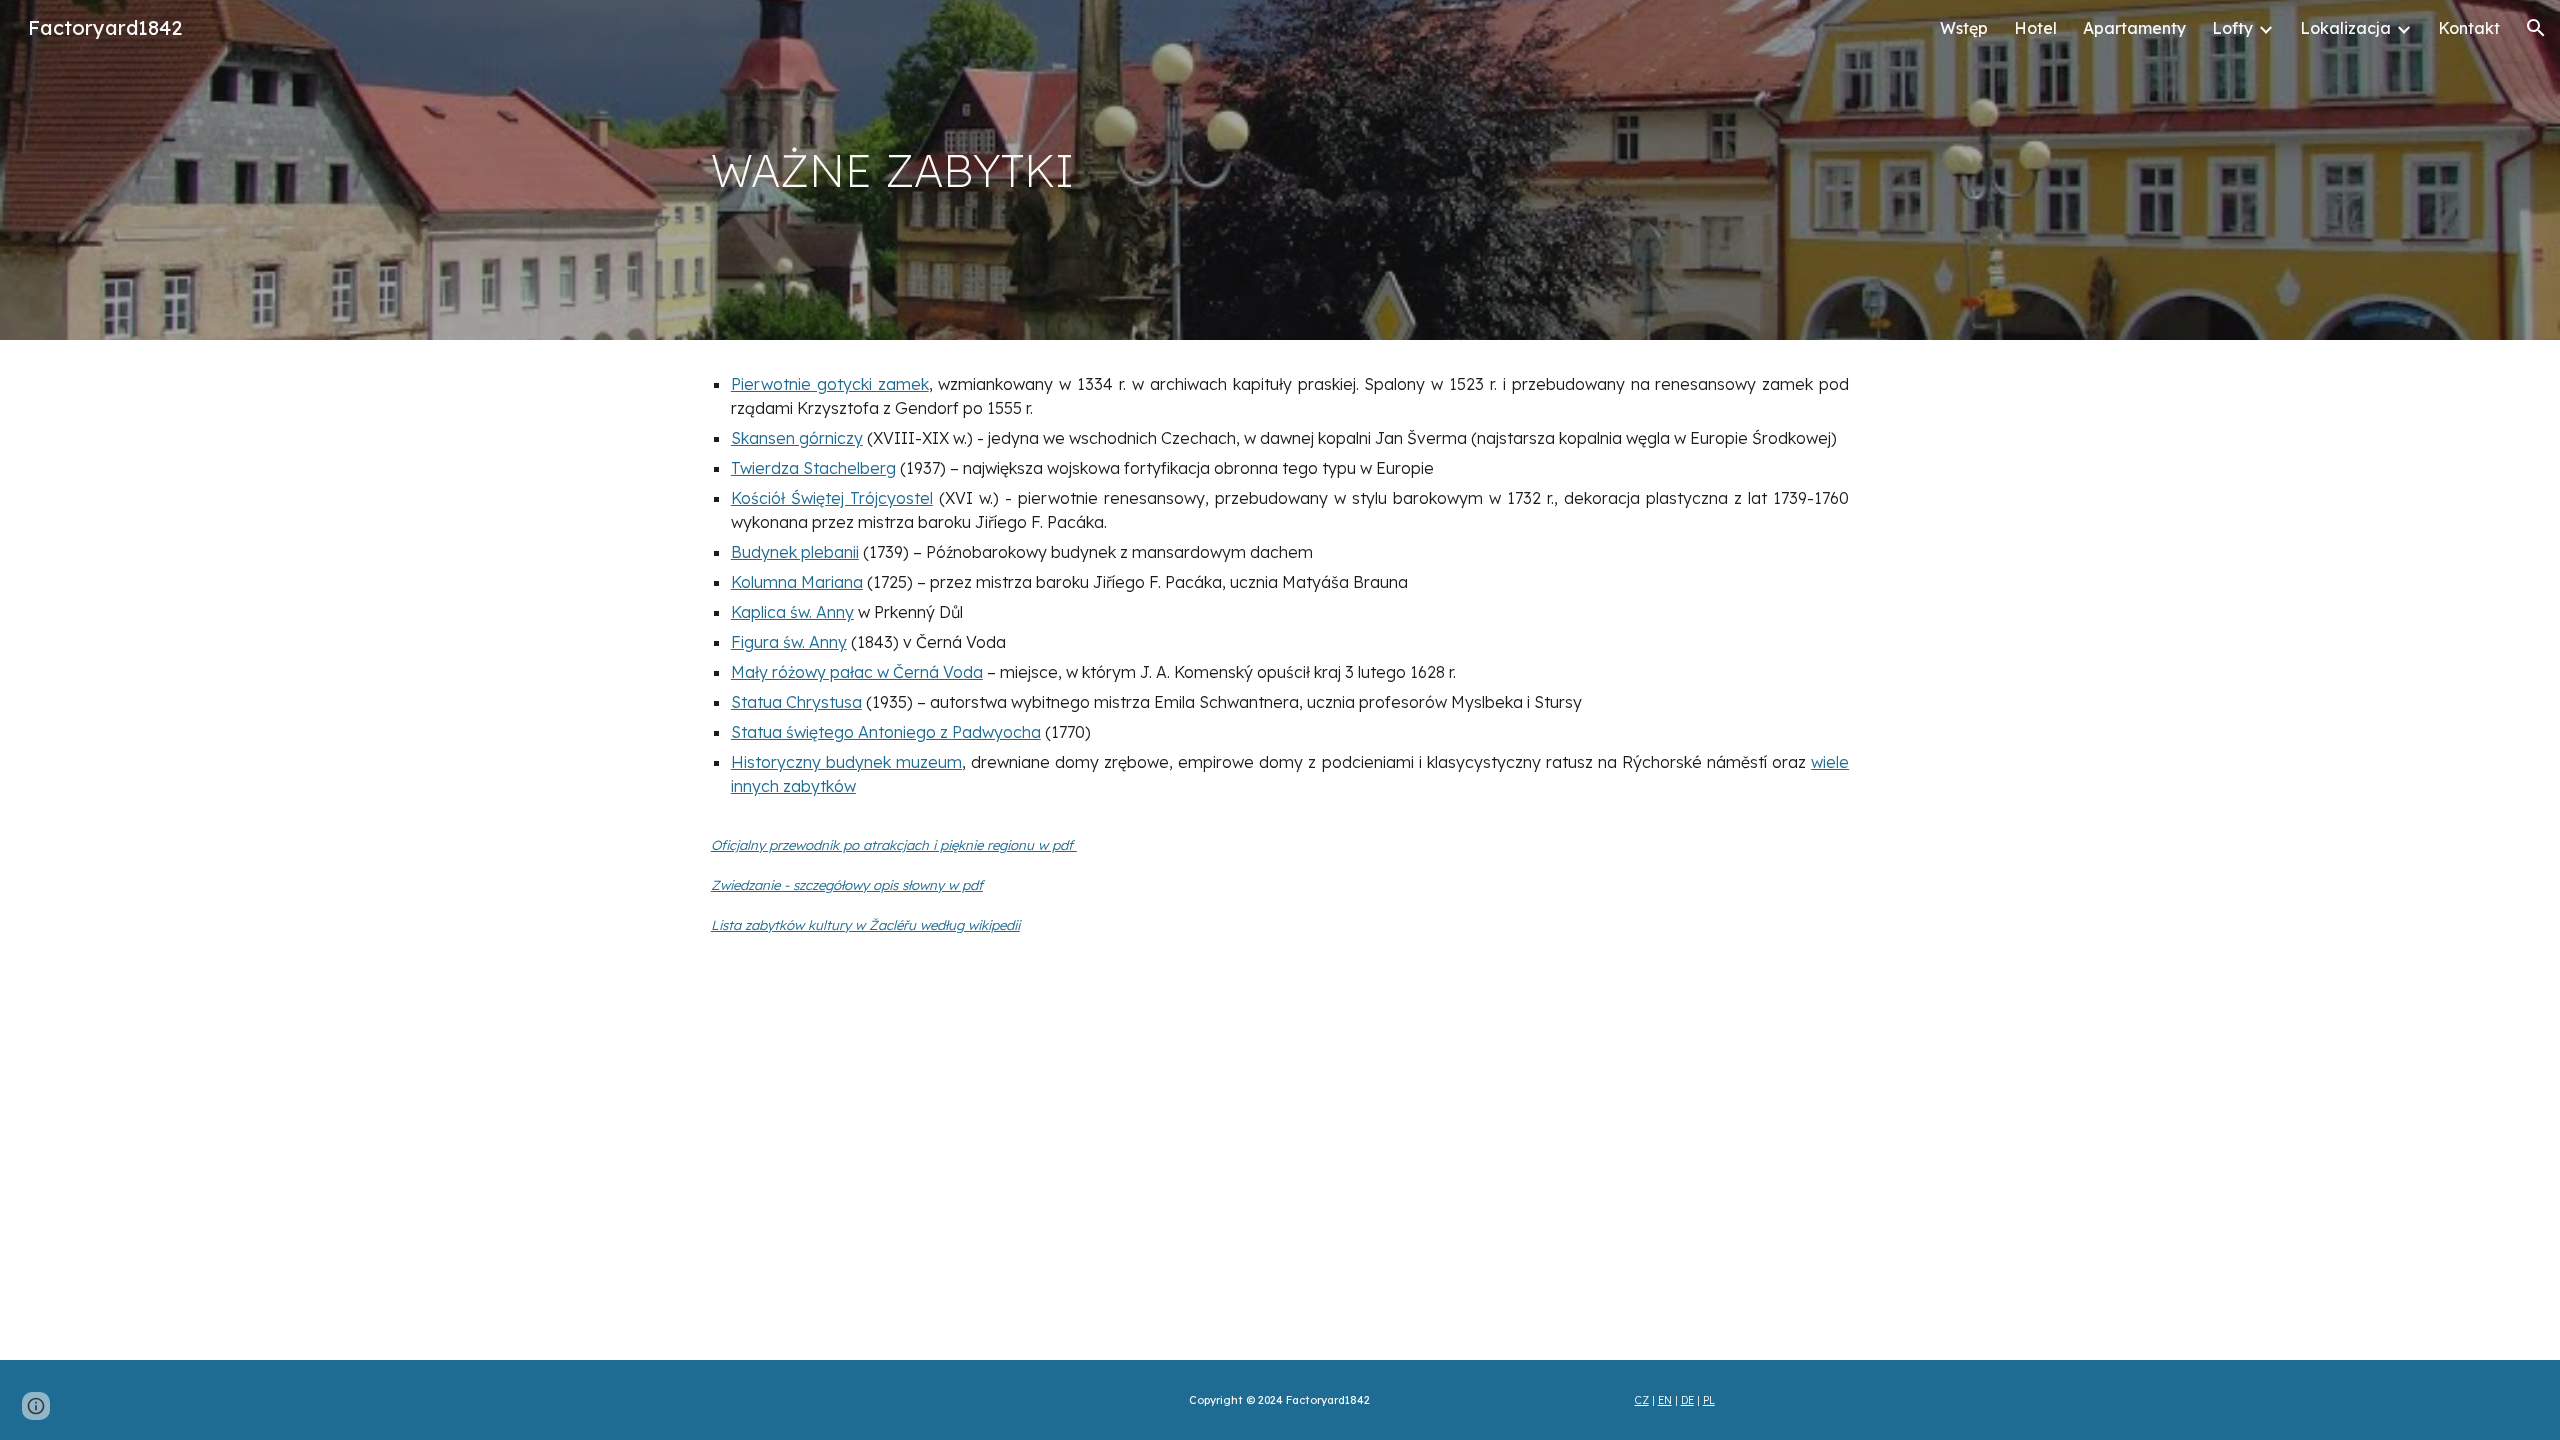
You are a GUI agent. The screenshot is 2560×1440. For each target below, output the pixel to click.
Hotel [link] (2035, 28)
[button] (2536, 28)
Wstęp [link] (1964, 28)
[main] (1280, 170)
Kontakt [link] (2469, 28)
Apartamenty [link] (2134, 28)
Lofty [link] (2232, 28)
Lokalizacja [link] (2345, 28)
